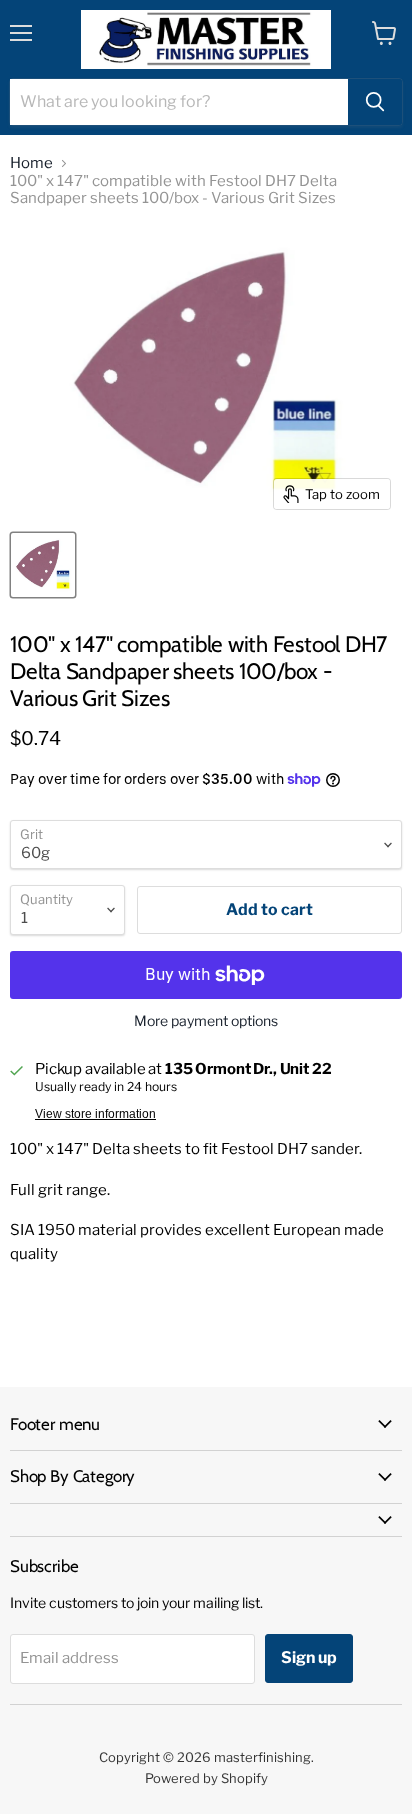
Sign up (309, 1657)
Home (31, 163)
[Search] (375, 102)
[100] (43, 565)
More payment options (206, 1021)
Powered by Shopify (206, 1778)
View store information (95, 1114)
